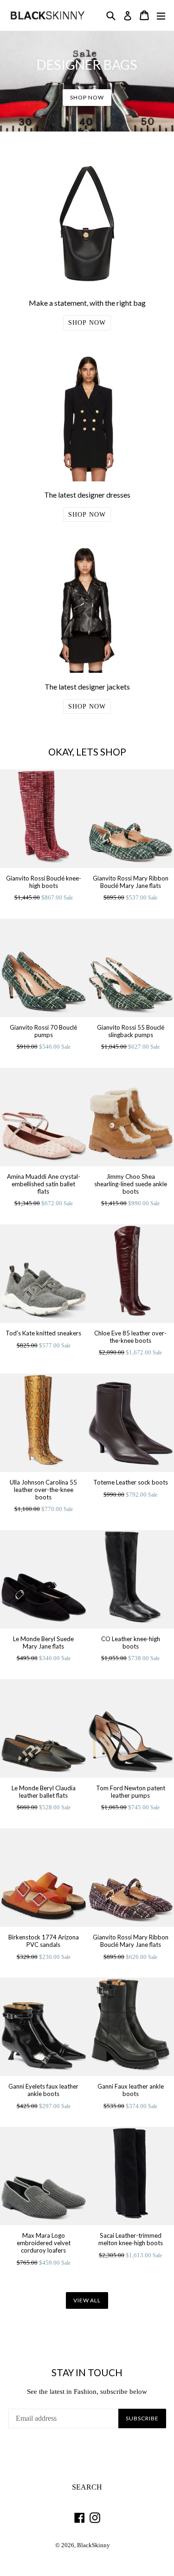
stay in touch (87, 2372)
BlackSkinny (93, 2545)
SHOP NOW (87, 97)
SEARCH (87, 2487)
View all (87, 2300)
